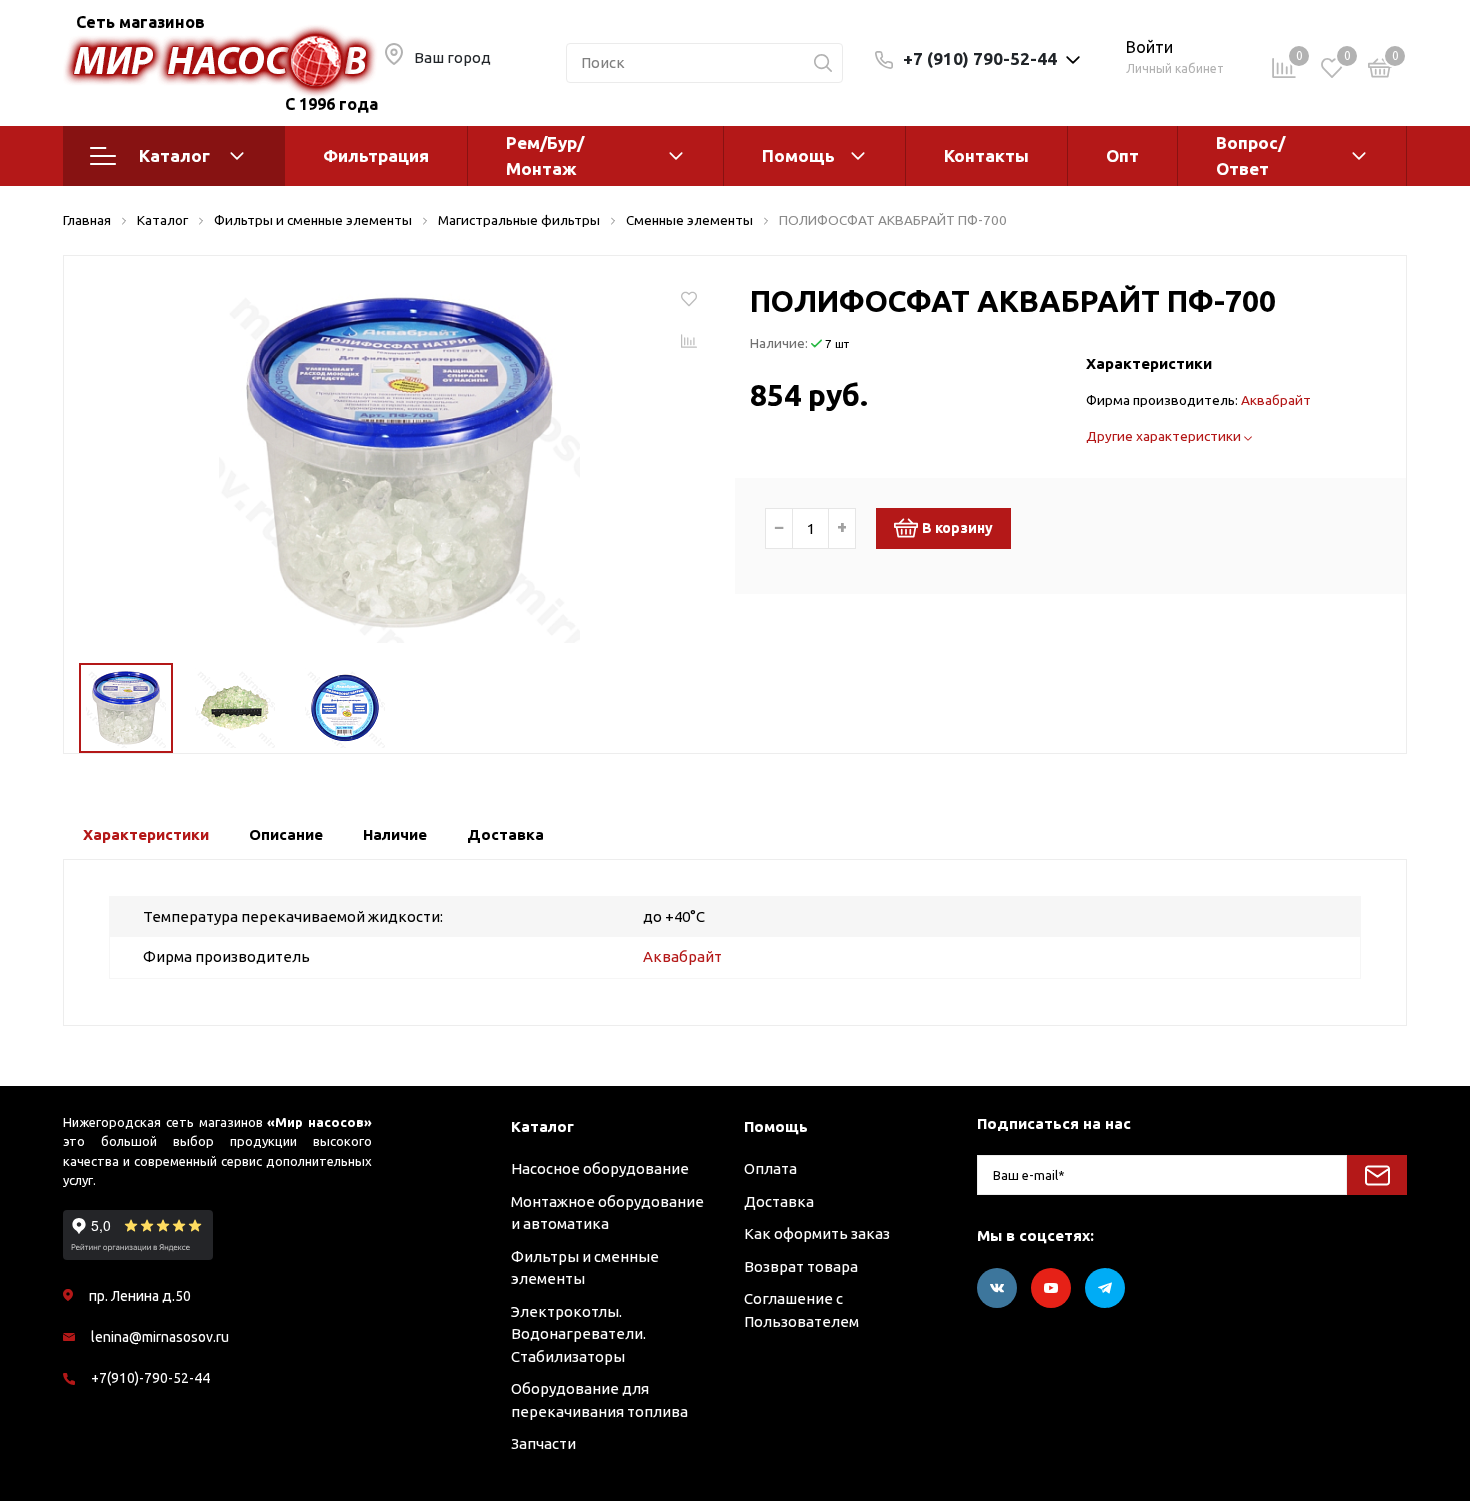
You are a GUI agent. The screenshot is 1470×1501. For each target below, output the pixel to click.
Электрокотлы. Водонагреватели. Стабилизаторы (578, 1334)
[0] (1380, 71)
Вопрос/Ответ (1250, 155)
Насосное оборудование (600, 1168)
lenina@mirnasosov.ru (160, 1337)
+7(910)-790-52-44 (150, 1378)
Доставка (779, 1201)
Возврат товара (801, 1266)
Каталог (174, 155)
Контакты (986, 155)
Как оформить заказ (817, 1233)
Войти (1149, 47)
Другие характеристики (1165, 436)
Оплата (770, 1168)
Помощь (798, 155)
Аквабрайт (1276, 400)
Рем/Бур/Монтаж (545, 155)
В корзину (957, 528)
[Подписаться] (1377, 1175)
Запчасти (543, 1443)
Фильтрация (376, 155)
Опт (1122, 155)
